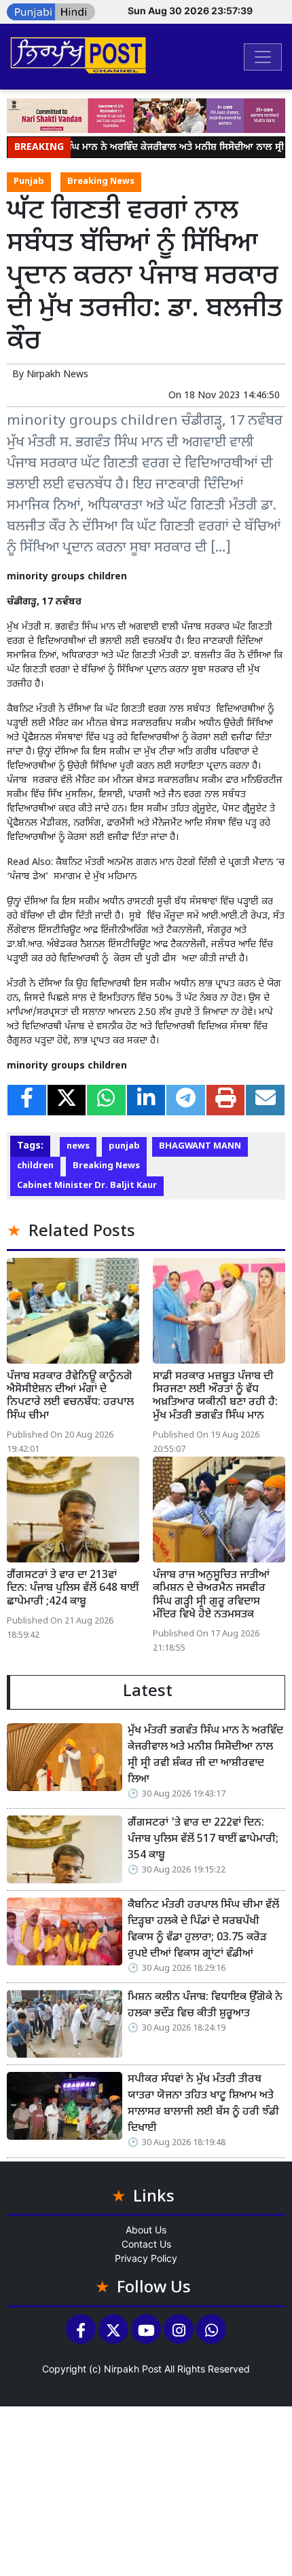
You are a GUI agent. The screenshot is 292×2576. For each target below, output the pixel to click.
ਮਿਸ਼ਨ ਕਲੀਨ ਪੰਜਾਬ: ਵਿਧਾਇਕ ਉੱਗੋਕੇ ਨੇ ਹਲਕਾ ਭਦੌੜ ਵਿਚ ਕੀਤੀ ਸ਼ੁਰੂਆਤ (205, 2006)
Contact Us (146, 2244)
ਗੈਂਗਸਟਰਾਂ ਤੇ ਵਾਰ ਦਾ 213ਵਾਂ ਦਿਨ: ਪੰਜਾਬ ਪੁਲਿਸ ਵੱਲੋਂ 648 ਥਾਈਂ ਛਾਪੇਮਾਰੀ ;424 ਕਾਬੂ (73, 1589)
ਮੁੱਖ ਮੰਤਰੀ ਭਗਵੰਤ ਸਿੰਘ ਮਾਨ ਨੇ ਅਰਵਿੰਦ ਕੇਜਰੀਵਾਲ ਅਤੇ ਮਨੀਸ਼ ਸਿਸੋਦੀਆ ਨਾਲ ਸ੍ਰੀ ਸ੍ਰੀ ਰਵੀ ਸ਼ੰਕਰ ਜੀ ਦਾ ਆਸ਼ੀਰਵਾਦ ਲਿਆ (205, 1755)
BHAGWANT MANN (200, 1147)
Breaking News (101, 182)
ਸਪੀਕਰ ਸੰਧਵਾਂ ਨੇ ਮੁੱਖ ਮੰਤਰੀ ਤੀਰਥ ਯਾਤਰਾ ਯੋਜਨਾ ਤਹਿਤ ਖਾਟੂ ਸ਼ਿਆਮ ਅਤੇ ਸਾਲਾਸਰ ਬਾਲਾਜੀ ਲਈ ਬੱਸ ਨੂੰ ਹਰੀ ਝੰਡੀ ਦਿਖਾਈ (203, 2104)
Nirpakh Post (133, 2369)
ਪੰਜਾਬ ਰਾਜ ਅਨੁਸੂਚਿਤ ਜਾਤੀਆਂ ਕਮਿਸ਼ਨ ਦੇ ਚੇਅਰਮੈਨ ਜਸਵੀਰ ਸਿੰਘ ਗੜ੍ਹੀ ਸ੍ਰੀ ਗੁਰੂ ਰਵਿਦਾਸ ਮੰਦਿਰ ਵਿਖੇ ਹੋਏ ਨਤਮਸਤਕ (211, 1595)
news (78, 1147)
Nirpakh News (57, 375)
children (35, 1166)
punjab (124, 1147)
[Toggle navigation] (263, 57)
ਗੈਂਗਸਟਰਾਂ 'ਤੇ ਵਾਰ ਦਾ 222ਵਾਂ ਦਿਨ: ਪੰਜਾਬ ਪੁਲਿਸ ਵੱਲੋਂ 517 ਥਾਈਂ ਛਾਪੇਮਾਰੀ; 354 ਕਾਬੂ (203, 1840)
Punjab (29, 182)
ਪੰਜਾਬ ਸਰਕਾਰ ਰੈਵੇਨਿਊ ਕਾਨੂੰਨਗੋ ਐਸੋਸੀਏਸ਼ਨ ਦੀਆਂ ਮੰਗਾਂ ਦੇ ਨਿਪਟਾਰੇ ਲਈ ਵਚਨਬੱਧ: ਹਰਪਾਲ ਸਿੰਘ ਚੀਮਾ (70, 1397)
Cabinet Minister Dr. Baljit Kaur (87, 1186)
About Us (146, 2230)
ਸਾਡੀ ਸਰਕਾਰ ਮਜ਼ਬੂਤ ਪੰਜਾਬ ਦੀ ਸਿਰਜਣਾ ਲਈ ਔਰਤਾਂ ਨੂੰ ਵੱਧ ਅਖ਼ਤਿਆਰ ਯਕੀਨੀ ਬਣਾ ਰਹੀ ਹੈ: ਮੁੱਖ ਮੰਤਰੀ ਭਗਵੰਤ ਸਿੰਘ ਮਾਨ (215, 1397)
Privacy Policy (146, 2258)
